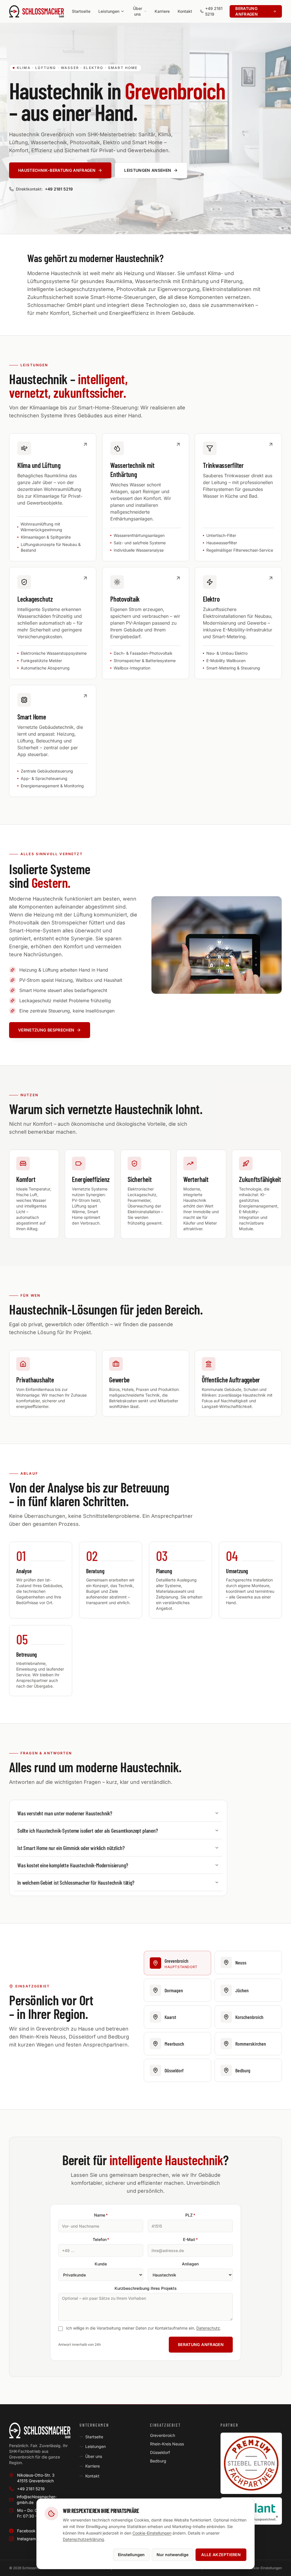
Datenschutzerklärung (83, 2539)
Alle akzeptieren (221, 2555)
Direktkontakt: (44, 189)
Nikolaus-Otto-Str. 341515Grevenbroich (36, 2478)
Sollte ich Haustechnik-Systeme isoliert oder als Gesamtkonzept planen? (88, 1830)
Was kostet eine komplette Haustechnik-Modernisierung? (73, 1865)
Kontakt (92, 2476)
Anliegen (190, 2264)
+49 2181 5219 (214, 11)
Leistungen (95, 2446)
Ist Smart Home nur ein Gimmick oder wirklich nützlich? (71, 1848)
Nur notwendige (172, 2555)
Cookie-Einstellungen (152, 2533)
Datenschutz (208, 2328)
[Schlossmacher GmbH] (40, 2430)
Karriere (93, 2466)
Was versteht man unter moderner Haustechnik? (65, 1813)
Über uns (94, 2456)
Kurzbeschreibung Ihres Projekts (146, 2288)
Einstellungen (131, 2555)
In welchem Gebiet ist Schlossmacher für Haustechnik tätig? (76, 1882)
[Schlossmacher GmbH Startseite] (37, 11)
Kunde (101, 2264)
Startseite (94, 2437)
